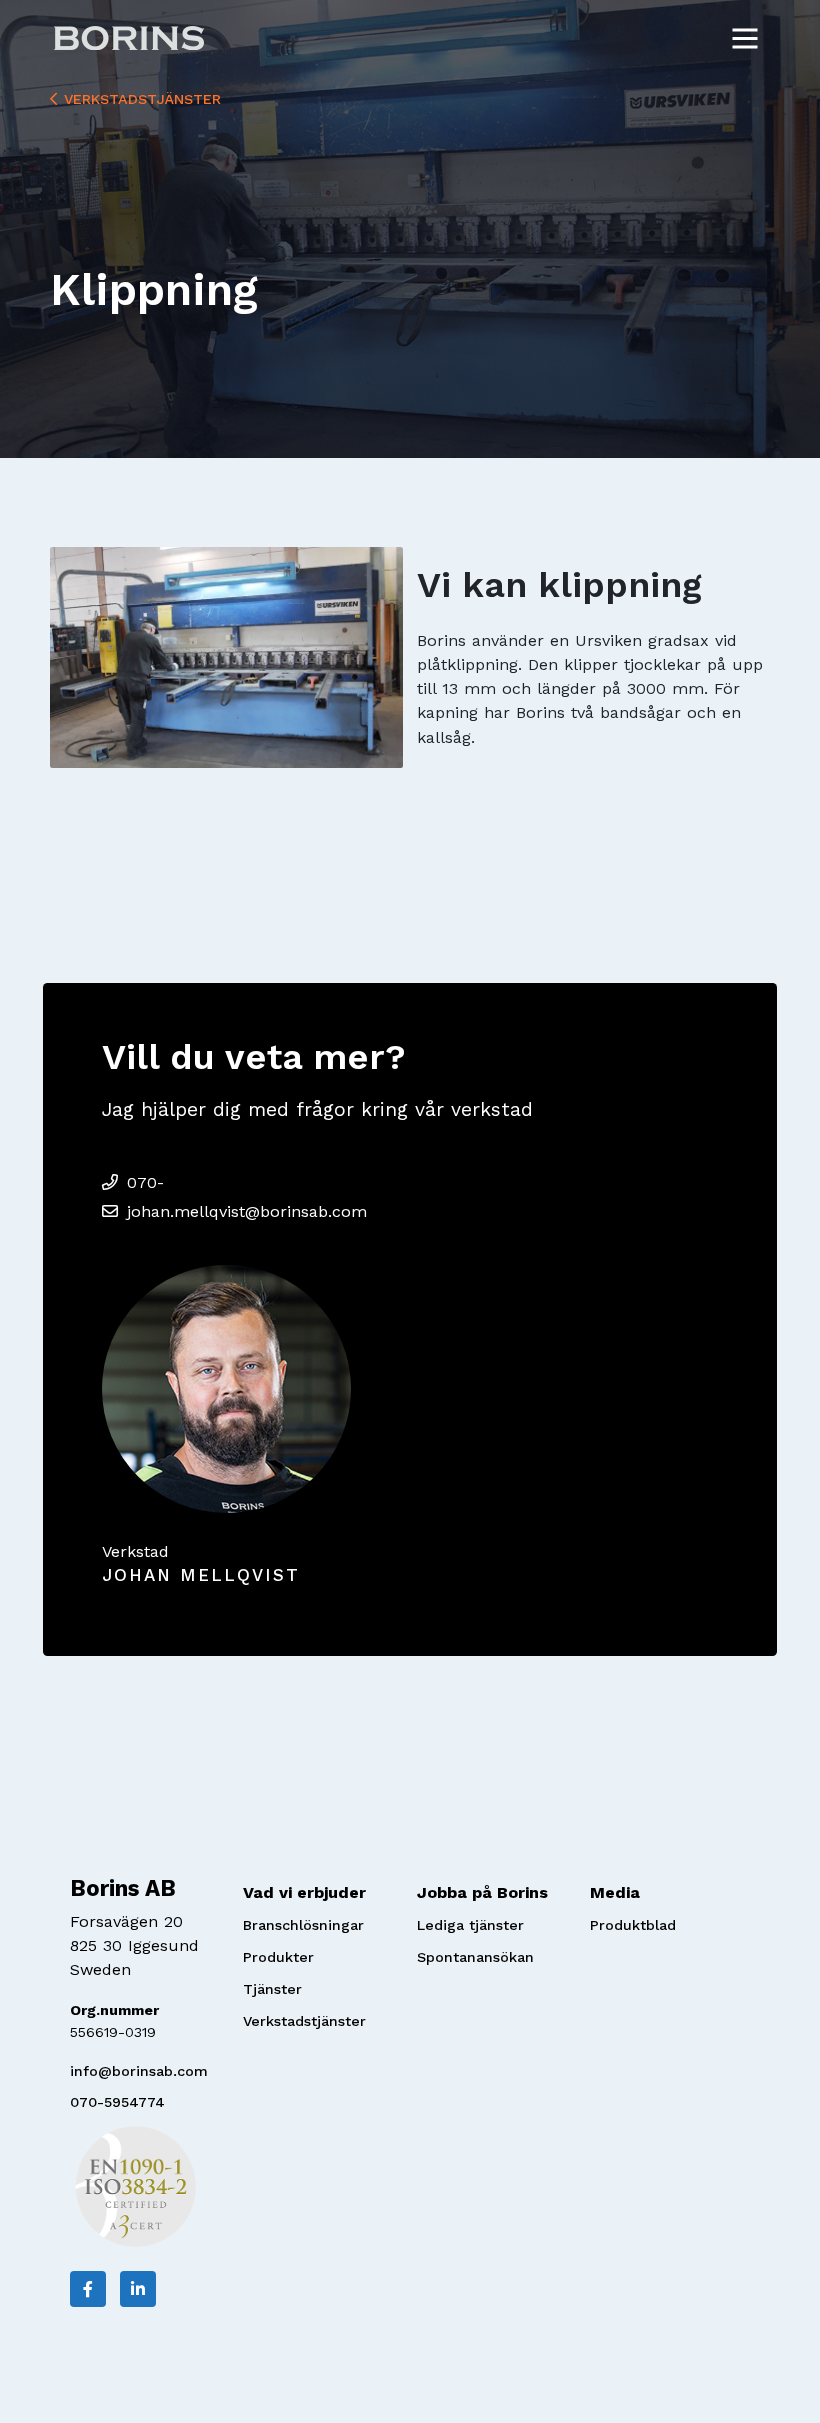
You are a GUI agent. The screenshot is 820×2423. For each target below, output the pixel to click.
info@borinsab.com (139, 2071)
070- (145, 1182)
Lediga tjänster (470, 1925)
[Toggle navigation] (745, 38)
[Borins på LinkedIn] (138, 2289)
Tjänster (272, 1989)
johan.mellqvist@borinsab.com (247, 1211)
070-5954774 (117, 2102)
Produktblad (633, 1925)
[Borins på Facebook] (88, 2289)
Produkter (278, 1957)
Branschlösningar (303, 1925)
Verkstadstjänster (140, 99)
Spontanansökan (475, 1957)
